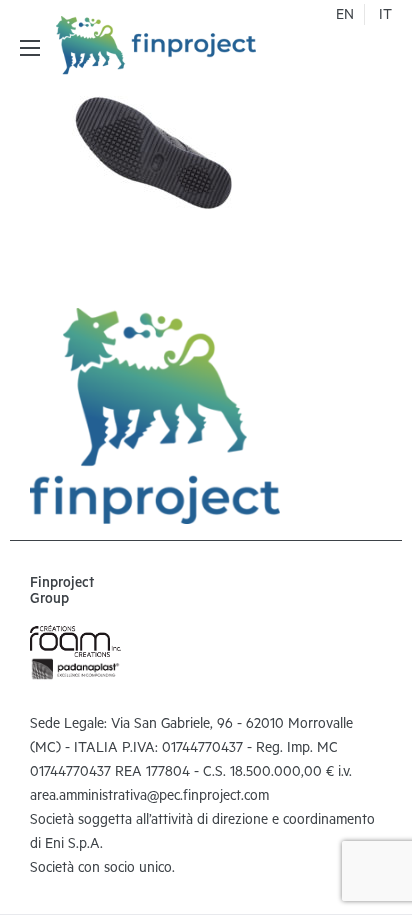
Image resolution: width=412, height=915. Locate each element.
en (345, 17)
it (385, 17)
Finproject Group (62, 593)
